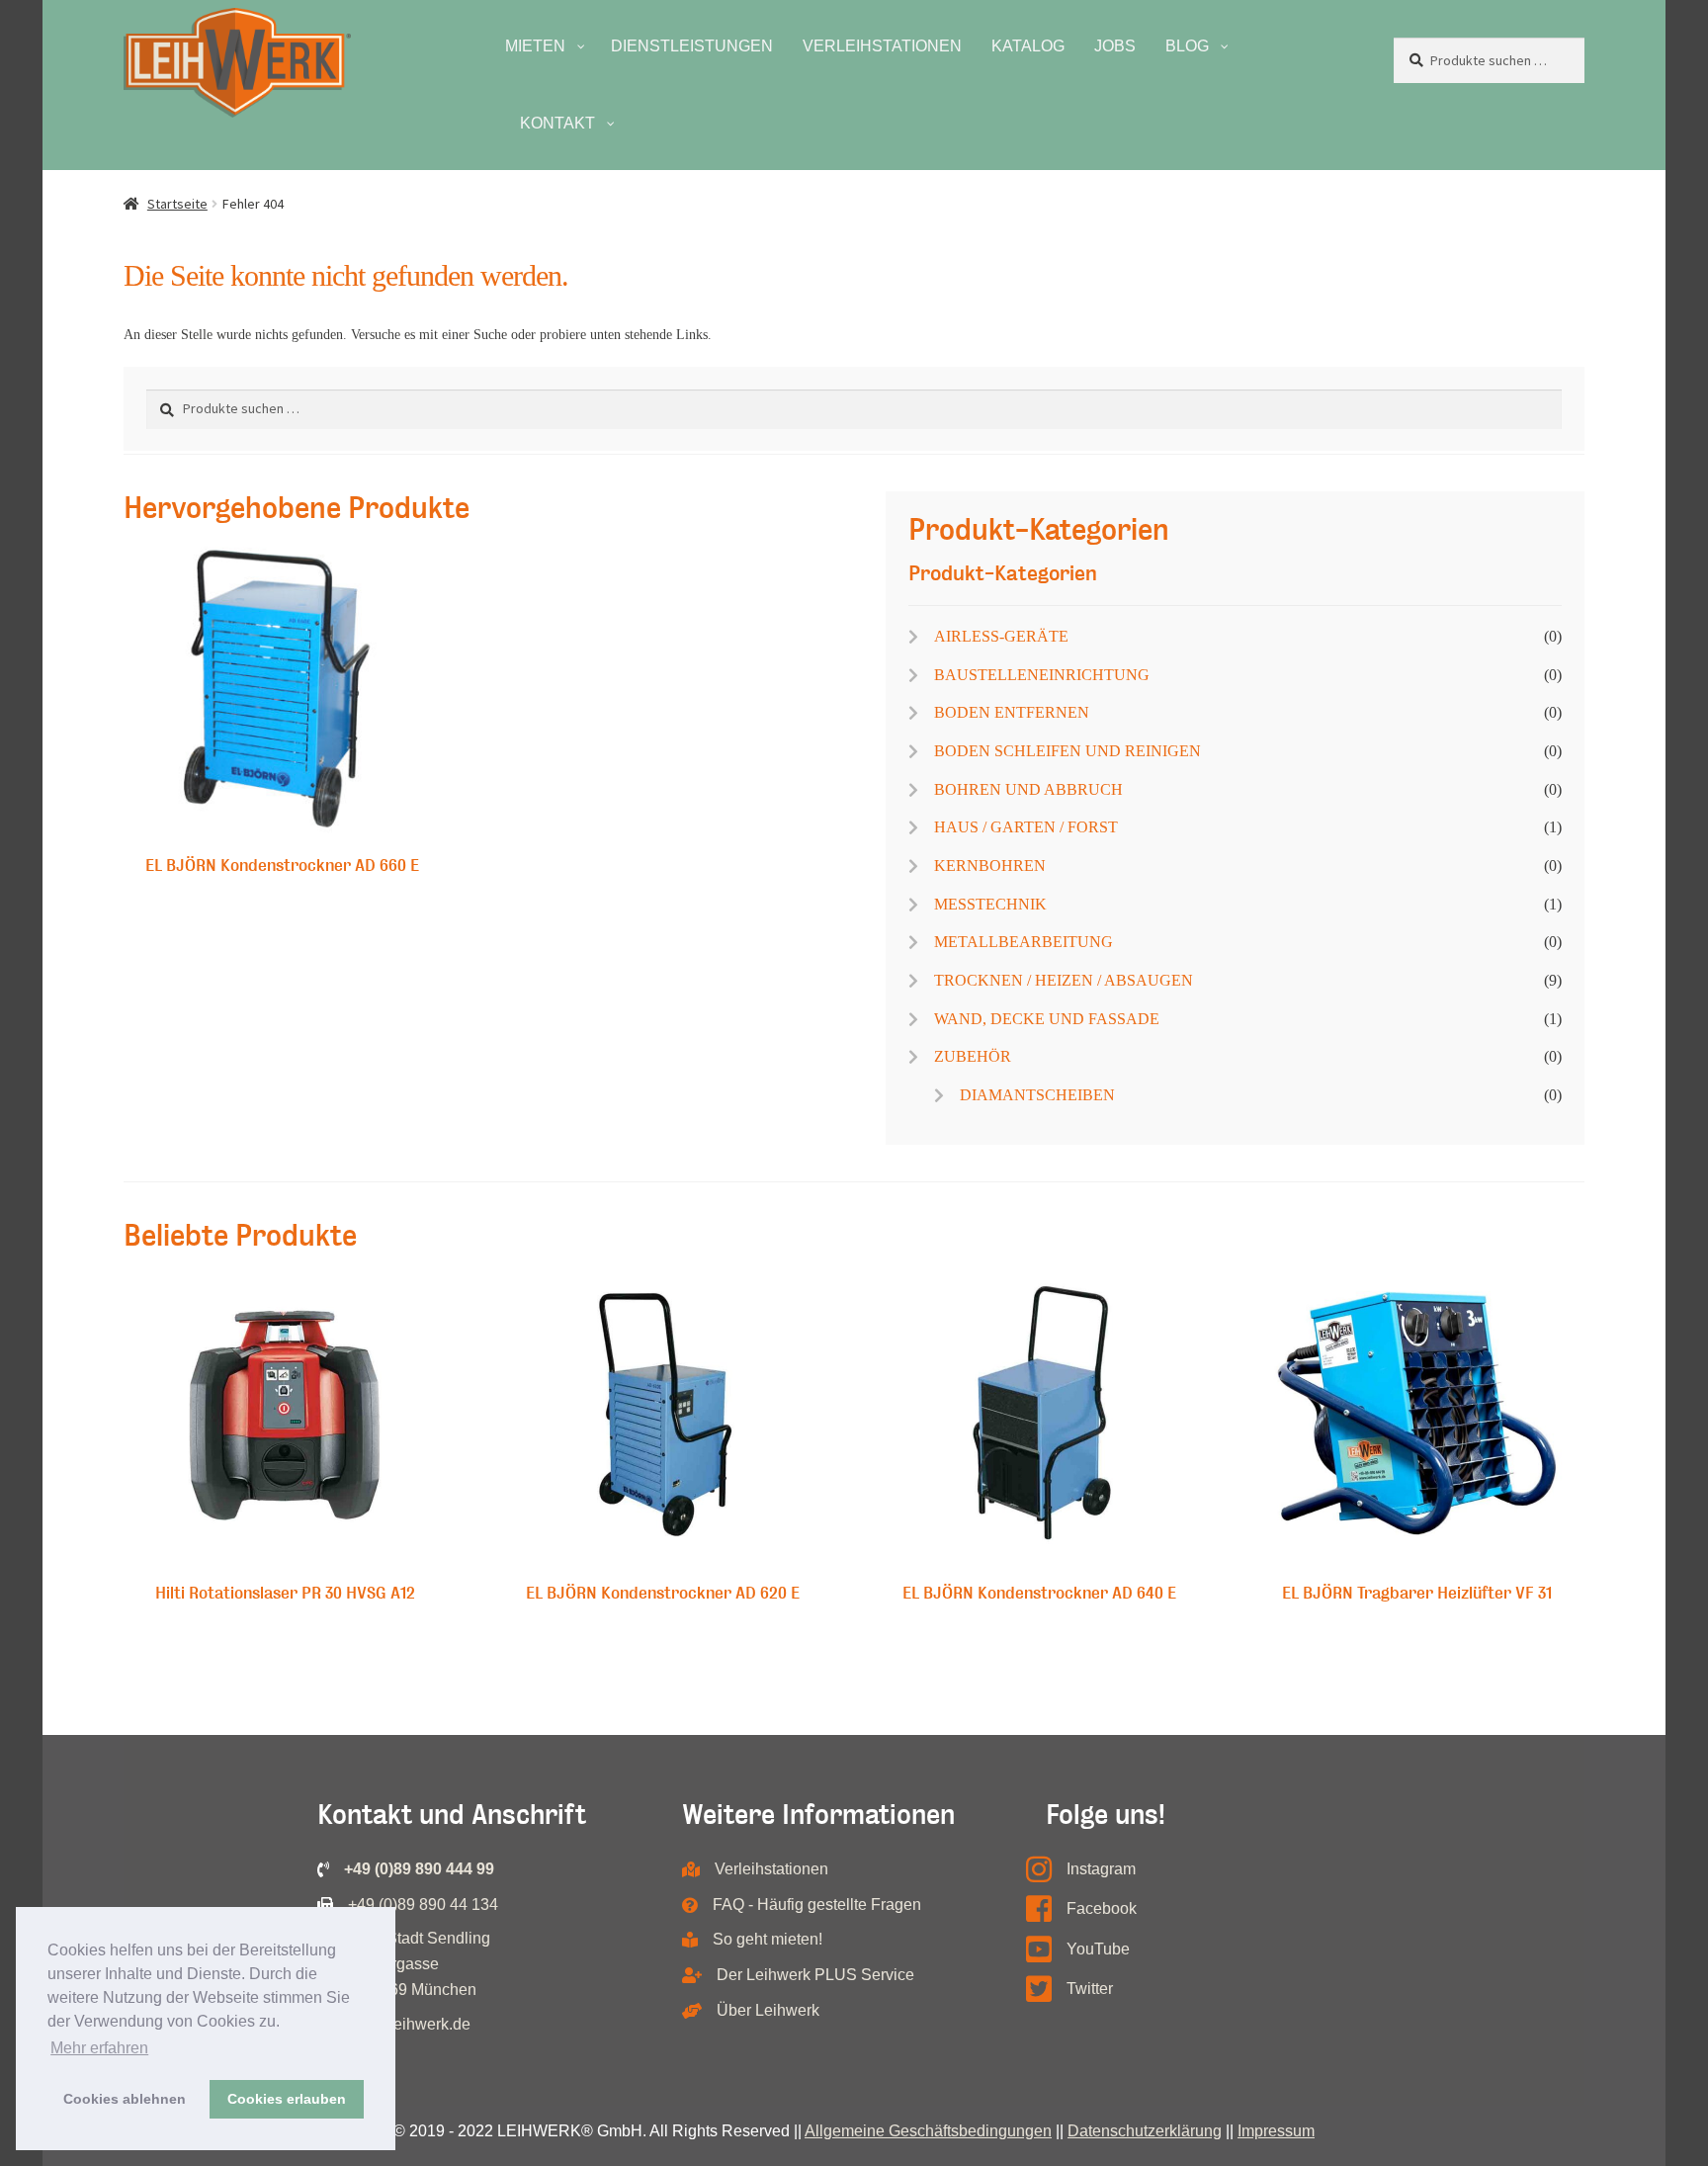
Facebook (1102, 1908)
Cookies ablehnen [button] (125, 2099)
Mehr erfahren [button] (99, 2048)
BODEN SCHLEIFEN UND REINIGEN (1067, 751)
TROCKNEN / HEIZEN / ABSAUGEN (1064, 980)
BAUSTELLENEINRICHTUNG (1042, 675)
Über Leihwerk (768, 2010)
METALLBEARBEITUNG (1024, 942)
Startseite (177, 204)
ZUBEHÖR (973, 1056)
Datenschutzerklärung (1145, 2131)
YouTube (1098, 1949)
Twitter (1090, 1989)
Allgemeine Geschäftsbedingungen (928, 2131)
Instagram (1101, 1869)
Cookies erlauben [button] (287, 2099)
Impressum (1276, 2131)
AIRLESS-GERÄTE (1001, 636)
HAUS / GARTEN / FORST (1026, 827)
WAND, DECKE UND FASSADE (1047, 1019)
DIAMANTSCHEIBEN (1037, 1095)
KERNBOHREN (990, 866)
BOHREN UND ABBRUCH (1028, 789)
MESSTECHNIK (990, 904)
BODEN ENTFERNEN (1012, 712)
